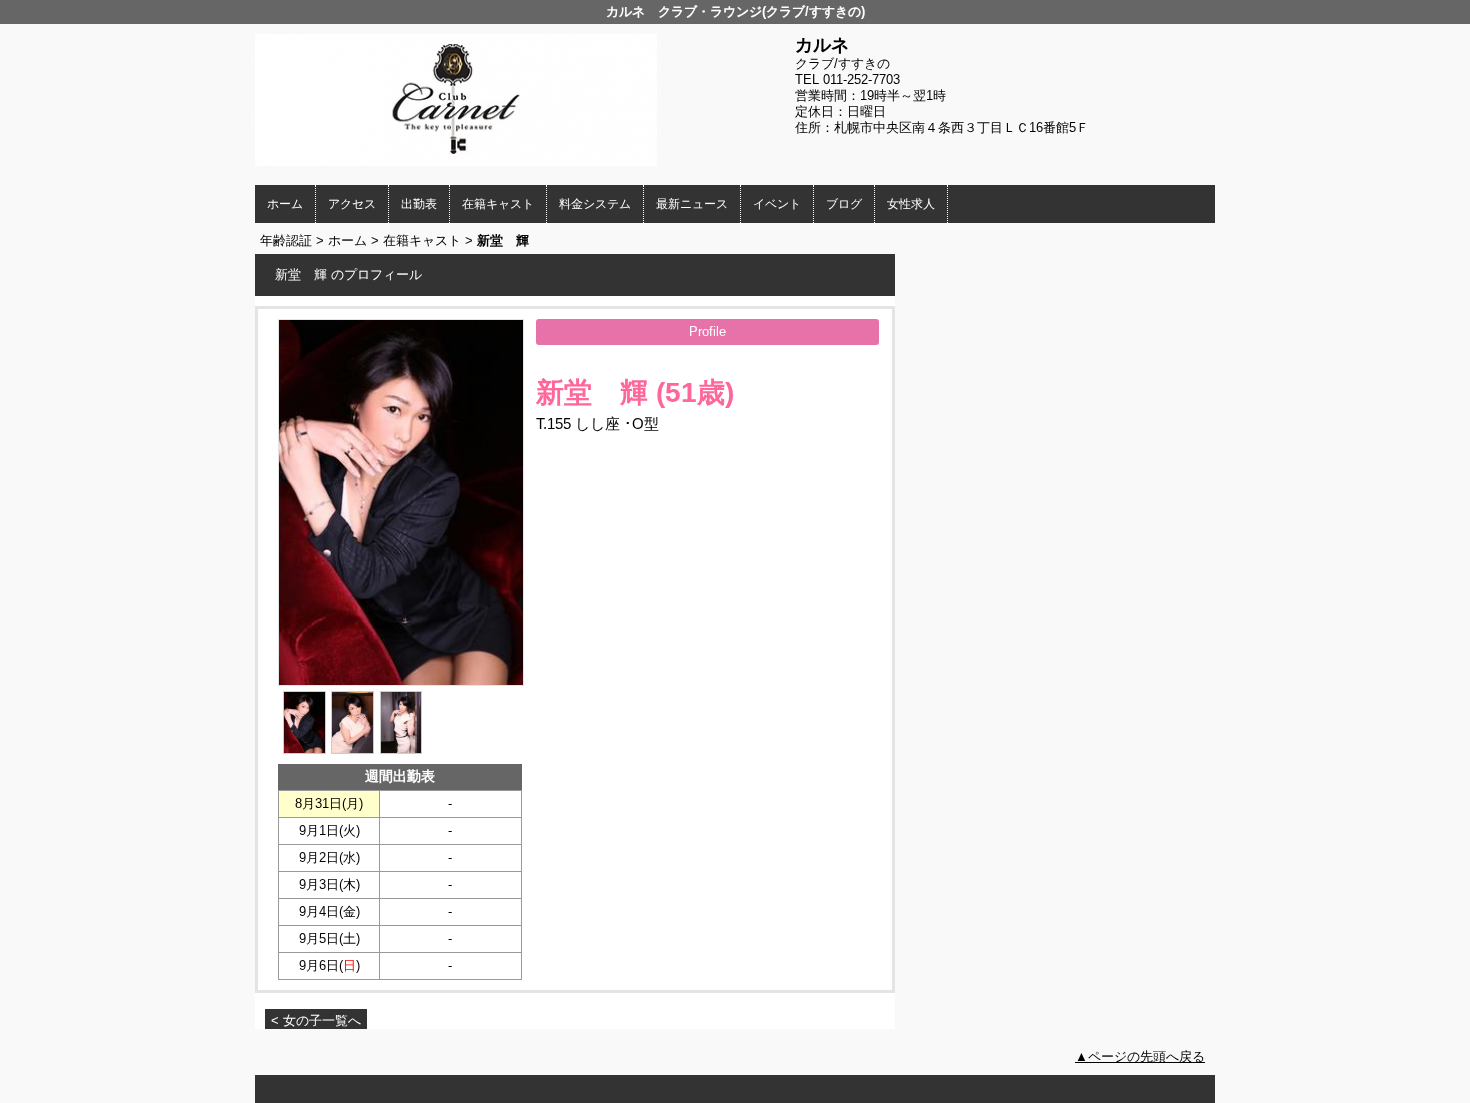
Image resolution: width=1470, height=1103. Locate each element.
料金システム (595, 204)
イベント (777, 204)
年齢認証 (286, 240)
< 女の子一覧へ (316, 1020)
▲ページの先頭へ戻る (1140, 1056)
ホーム (285, 204)
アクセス (352, 204)
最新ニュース (692, 204)
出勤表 (419, 204)
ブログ (844, 204)
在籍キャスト (498, 204)
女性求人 (911, 204)
